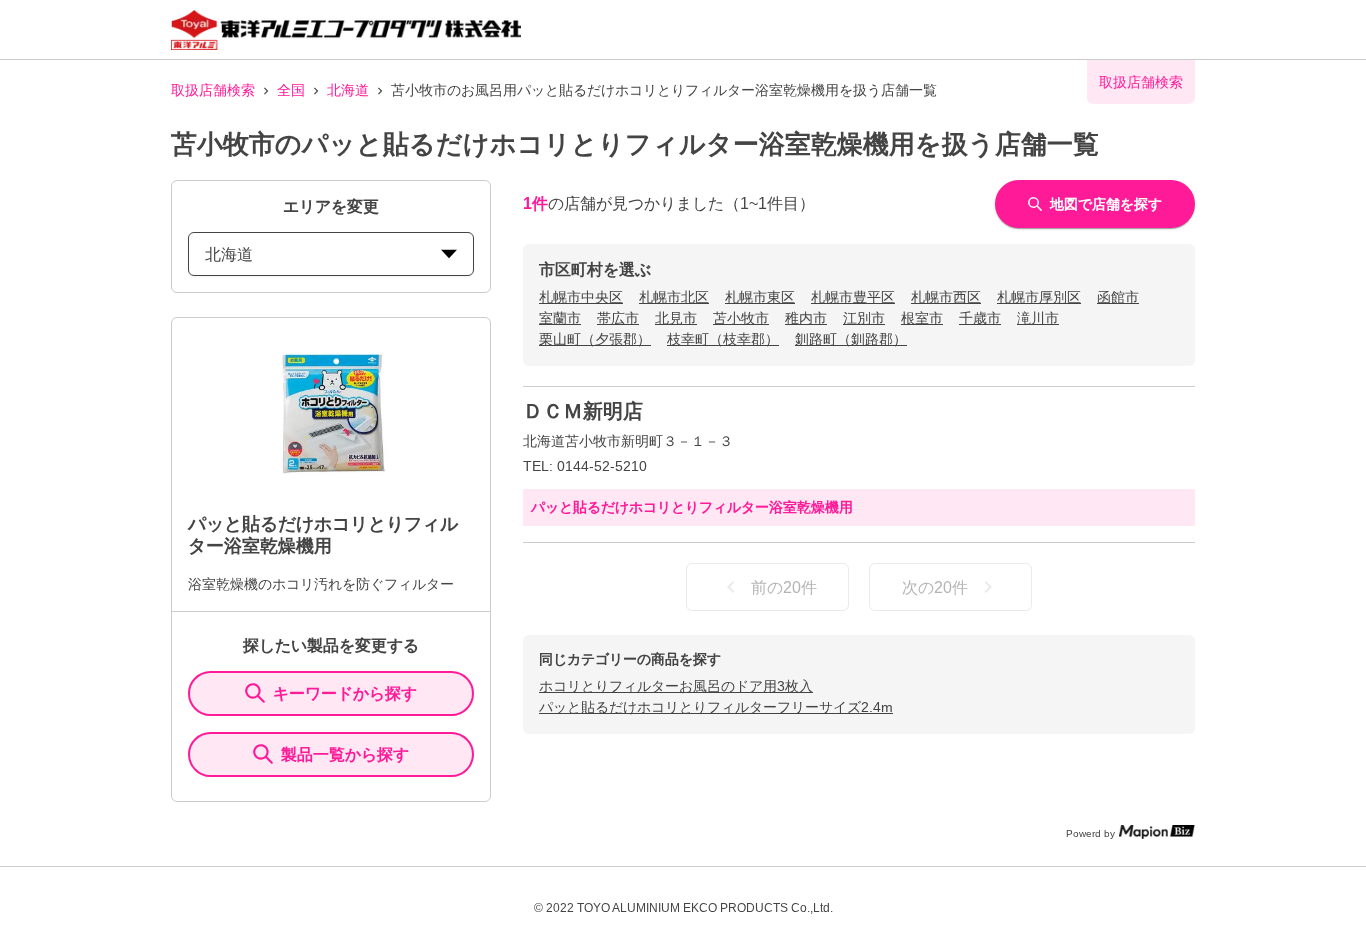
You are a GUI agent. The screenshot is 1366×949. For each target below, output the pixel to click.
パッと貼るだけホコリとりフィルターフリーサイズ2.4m (716, 707)
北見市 (676, 318)
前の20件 (784, 587)
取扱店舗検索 (213, 90)
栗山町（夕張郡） (595, 339)
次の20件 (935, 587)
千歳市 (980, 318)
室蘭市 (560, 318)
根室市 (922, 318)
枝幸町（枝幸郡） (723, 339)
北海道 (348, 90)
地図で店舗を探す (1106, 204)
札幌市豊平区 (853, 297)
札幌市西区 (946, 297)
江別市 (864, 318)
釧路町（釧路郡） (851, 339)
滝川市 (1038, 318)
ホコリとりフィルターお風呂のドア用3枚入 (676, 686)
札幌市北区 (674, 297)
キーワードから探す (345, 693)
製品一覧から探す (345, 754)
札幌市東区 (760, 297)
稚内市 (806, 318)
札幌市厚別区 (1039, 297)
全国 (291, 90)
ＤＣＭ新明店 (583, 411)
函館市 (1118, 297)
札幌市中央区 (581, 297)
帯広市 (618, 318)
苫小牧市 (741, 318)
